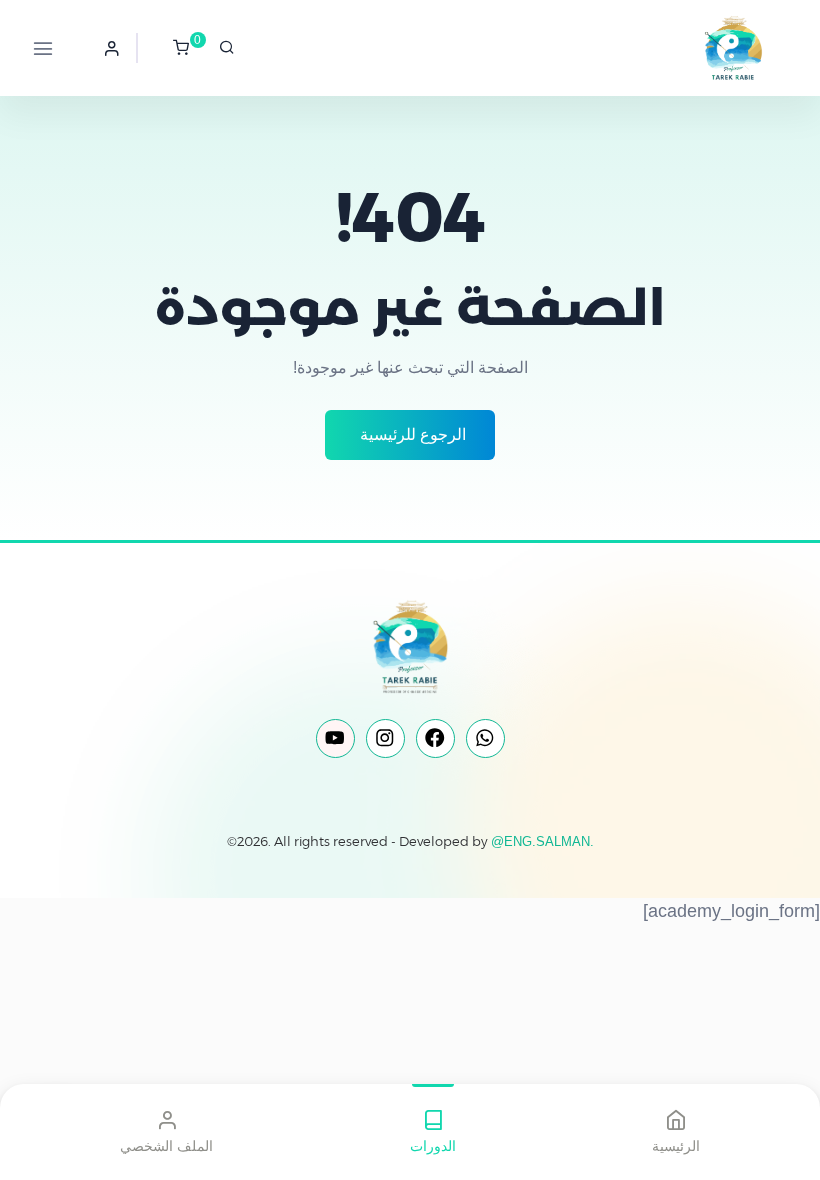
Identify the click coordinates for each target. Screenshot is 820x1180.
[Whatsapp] (485, 738)
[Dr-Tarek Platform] (710, 48)
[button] (112, 48)
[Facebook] (435, 738)
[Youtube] (335, 738)
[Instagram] (385, 738)
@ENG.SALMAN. (542, 841)
